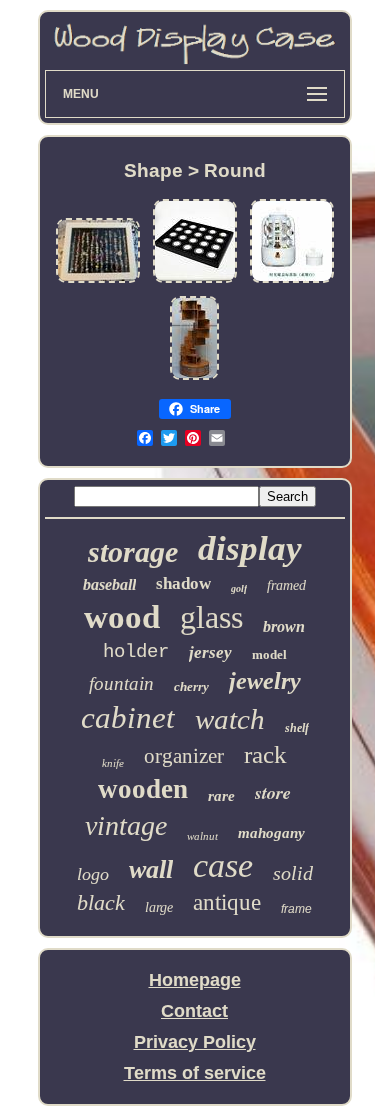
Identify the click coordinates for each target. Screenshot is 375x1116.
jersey (210, 652)
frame (296, 909)
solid (293, 873)
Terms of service (195, 1073)
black (101, 902)
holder (136, 652)
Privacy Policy (195, 1042)
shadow (183, 583)
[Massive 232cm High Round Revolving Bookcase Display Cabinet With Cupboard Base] (194, 378)
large (159, 907)
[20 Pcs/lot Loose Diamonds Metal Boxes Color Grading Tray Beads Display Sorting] (195, 281)
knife (113, 763)
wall (151, 869)
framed (286, 585)
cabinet (128, 717)
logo (93, 874)
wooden (143, 789)
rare (221, 796)
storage (133, 551)
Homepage (195, 980)
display (250, 548)
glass (211, 617)
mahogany (271, 833)
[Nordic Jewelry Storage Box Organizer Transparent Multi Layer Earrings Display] (292, 281)
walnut (202, 836)
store (273, 792)
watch (230, 719)
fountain (121, 683)
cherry (191, 686)
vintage (126, 825)
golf (239, 588)
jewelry (265, 681)
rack (265, 754)
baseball (109, 584)
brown (284, 626)
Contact (194, 1011)
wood (122, 617)
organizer (184, 756)
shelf (297, 728)
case (223, 865)
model (269, 654)
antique (227, 902)
